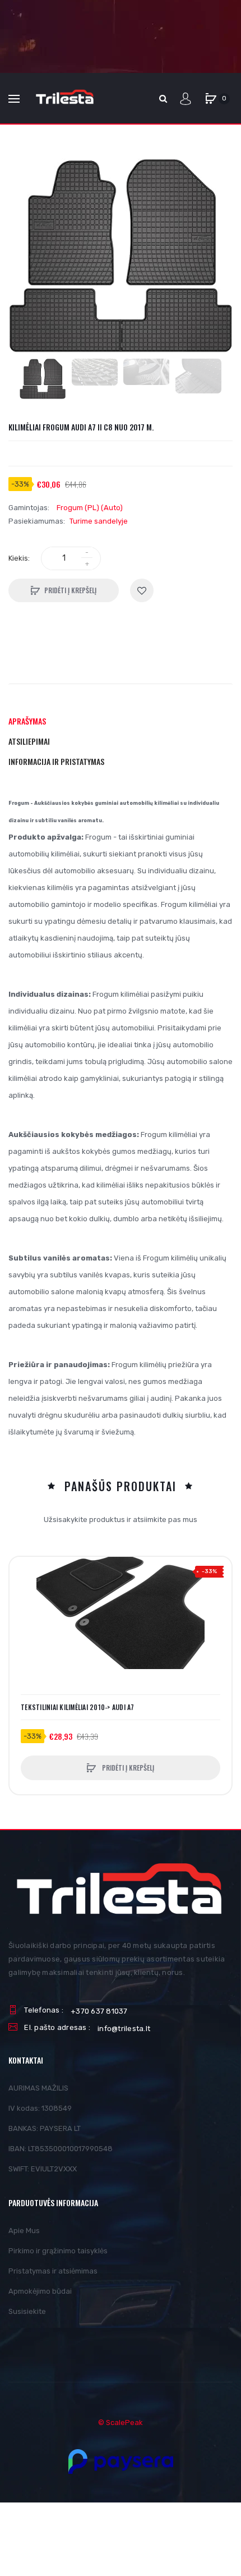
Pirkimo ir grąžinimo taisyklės (58, 2251)
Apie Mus (24, 2231)
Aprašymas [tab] (27, 721)
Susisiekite (27, 2311)
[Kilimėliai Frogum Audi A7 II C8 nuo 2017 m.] (43, 379)
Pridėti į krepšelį (70, 590)
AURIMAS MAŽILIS (38, 2088)
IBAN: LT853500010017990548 (61, 2149)
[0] (211, 99)
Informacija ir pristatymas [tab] (56, 761)
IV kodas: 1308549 (40, 2108)
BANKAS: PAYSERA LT (45, 2128)
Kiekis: (19, 558)
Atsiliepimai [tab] (29, 741)
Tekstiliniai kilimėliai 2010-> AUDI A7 (78, 1707)
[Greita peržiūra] (24, 1614)
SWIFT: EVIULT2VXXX (43, 2169)
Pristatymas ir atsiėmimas (53, 2271)
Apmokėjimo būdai (40, 2291)
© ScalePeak (121, 2423)
